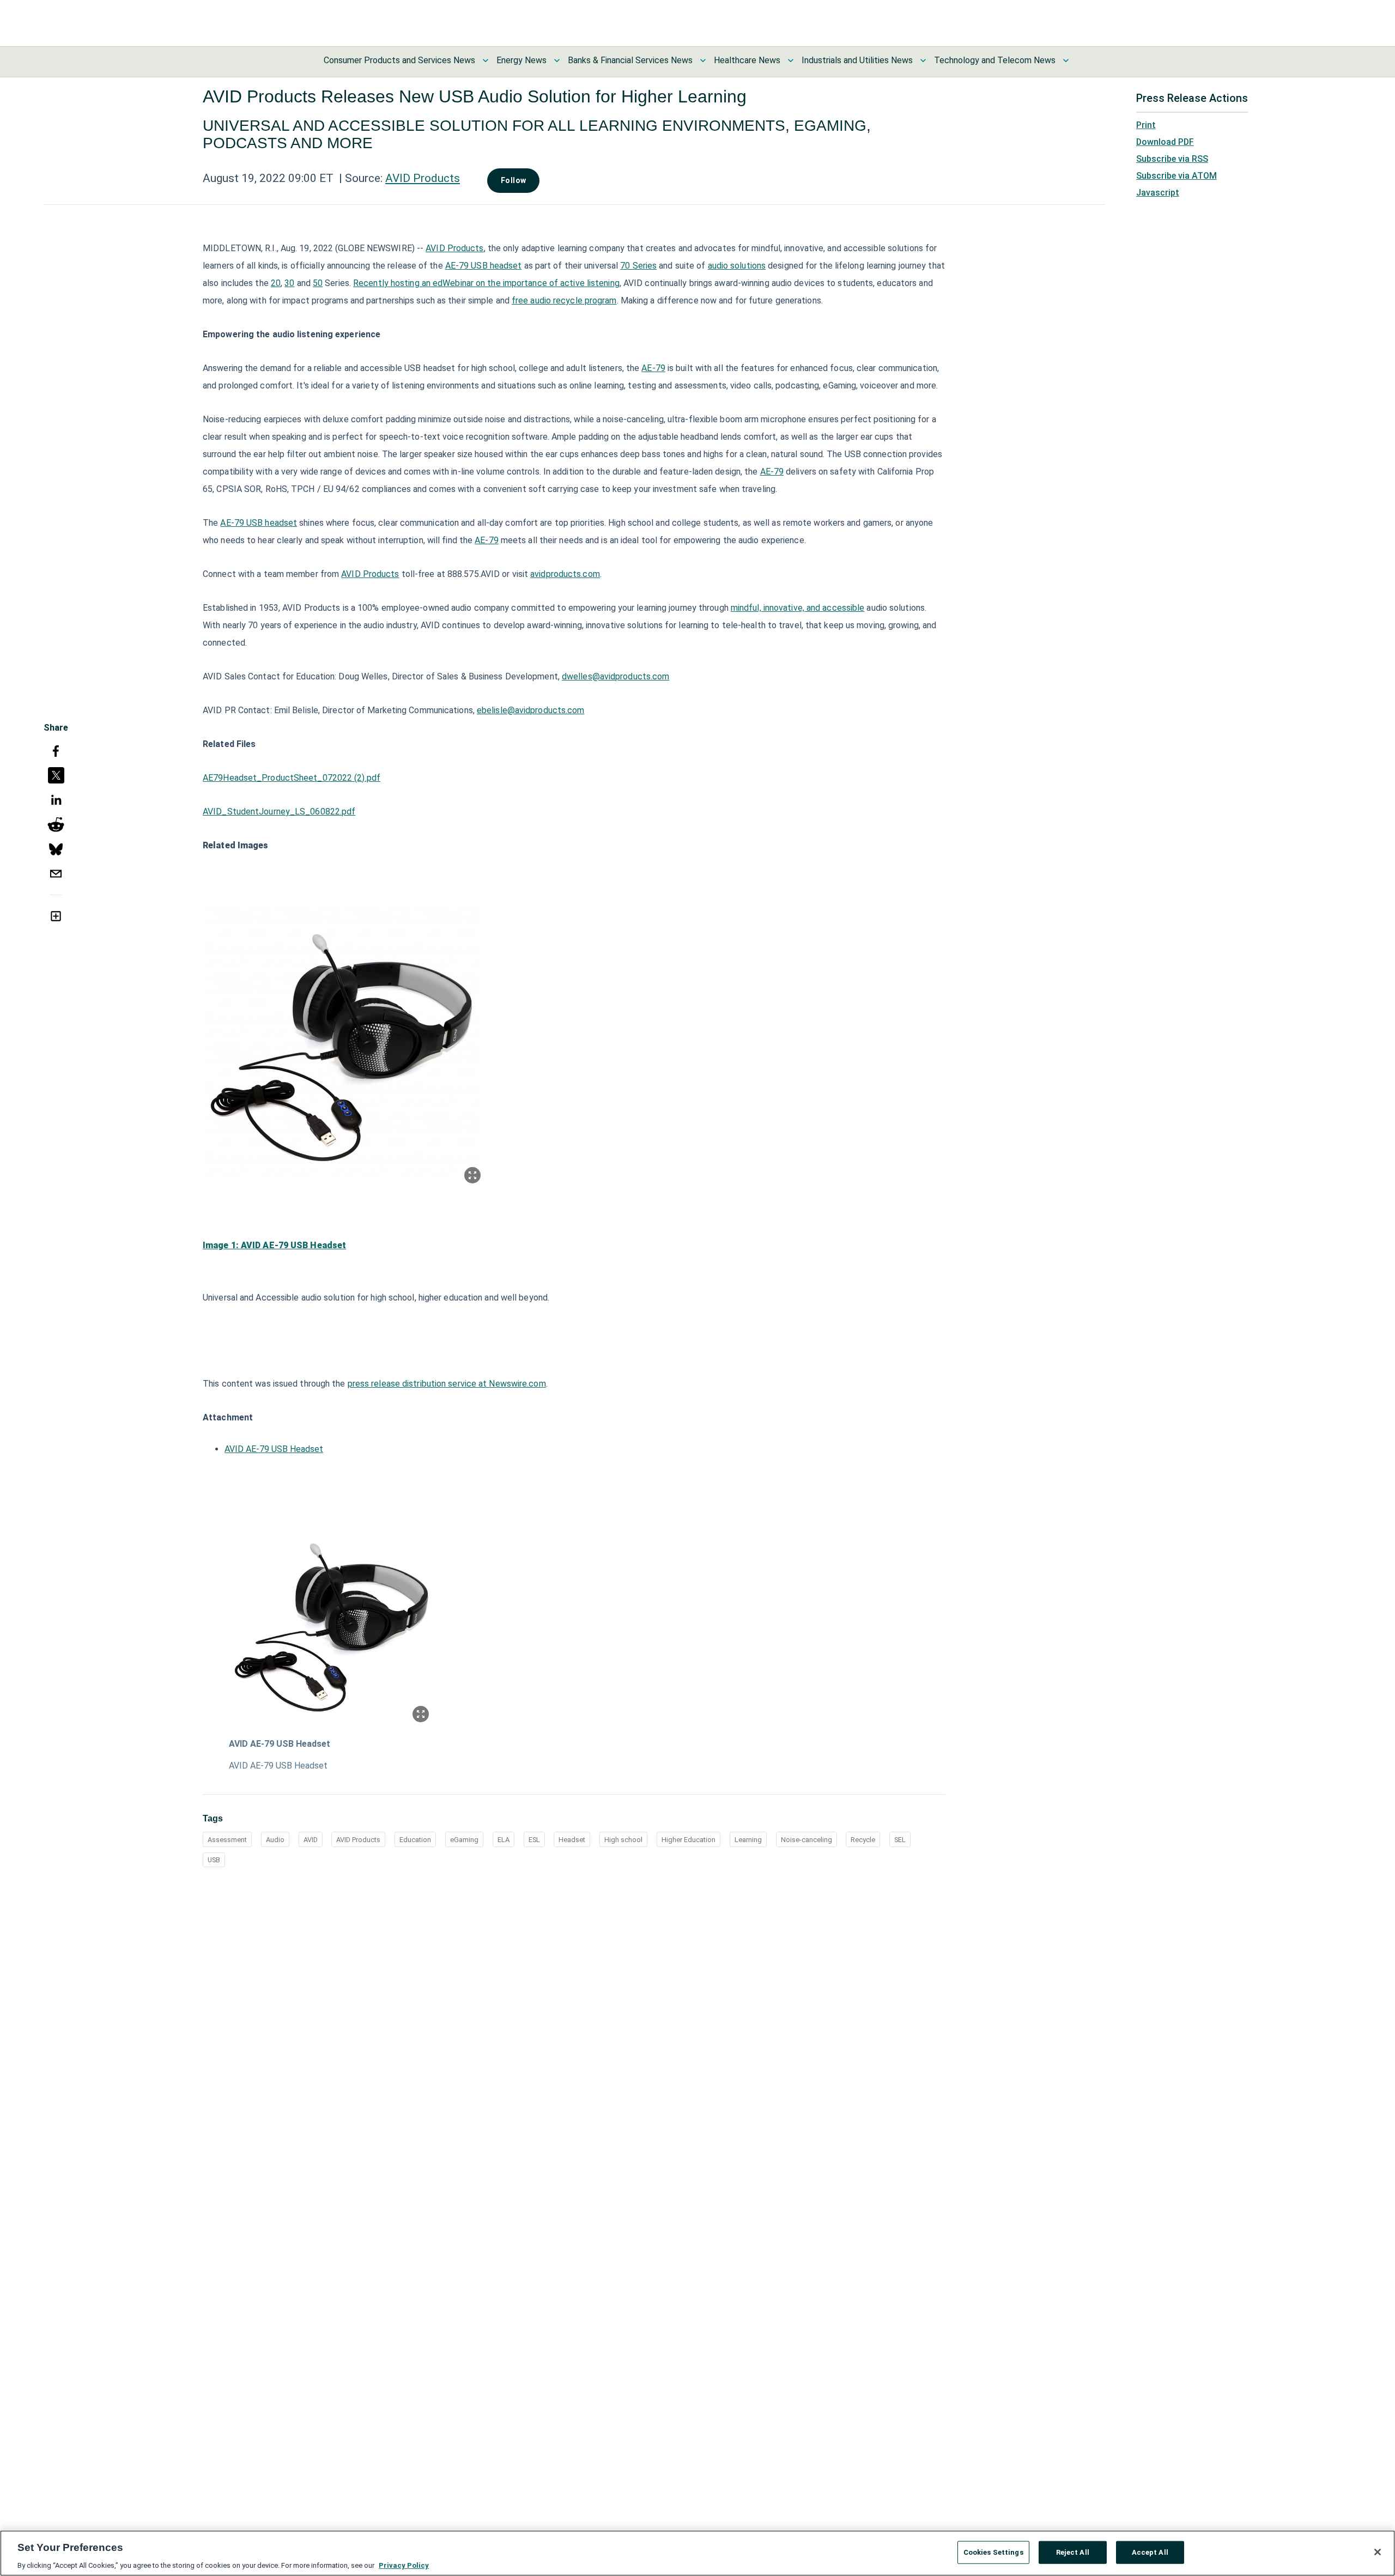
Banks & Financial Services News (630, 60)
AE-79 (653, 368)
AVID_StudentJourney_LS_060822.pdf (279, 812)
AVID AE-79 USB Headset (274, 1449)
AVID (311, 1840)
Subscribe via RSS (1172, 159)
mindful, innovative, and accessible (798, 608)
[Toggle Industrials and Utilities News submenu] (923, 60)
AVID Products (423, 178)
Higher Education (689, 1840)
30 (289, 283)
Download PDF (1165, 142)
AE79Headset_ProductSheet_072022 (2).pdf (292, 778)
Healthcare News (747, 60)
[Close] (1378, 2552)
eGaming (464, 1840)
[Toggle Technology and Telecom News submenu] (1066, 60)
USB (214, 1860)
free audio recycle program (564, 300)
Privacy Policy (404, 2565)
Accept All (1150, 2552)
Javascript (1158, 193)
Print (1146, 125)
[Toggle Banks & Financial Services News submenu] (703, 60)
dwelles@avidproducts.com (615, 676)
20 (276, 283)
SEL (900, 1840)
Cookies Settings (993, 2552)
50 (318, 283)
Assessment (227, 1840)
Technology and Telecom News (995, 60)
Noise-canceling (806, 1840)
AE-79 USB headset (484, 266)
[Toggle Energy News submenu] (557, 60)
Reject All (1073, 2552)
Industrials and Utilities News (857, 60)
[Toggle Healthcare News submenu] (791, 60)
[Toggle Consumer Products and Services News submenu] (486, 60)
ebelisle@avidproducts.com (531, 710)
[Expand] (472, 1175)
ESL (534, 1840)
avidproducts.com (565, 574)
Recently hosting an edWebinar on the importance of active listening (486, 283)
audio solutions (737, 266)
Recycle (863, 1840)
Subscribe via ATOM (1176, 176)
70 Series (638, 266)
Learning (748, 1840)
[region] (697, 2553)
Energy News (521, 60)
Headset (572, 1840)
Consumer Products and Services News (399, 60)
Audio (275, 1840)
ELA (504, 1840)
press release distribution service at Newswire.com (447, 1384)
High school (623, 1840)
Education (415, 1840)
